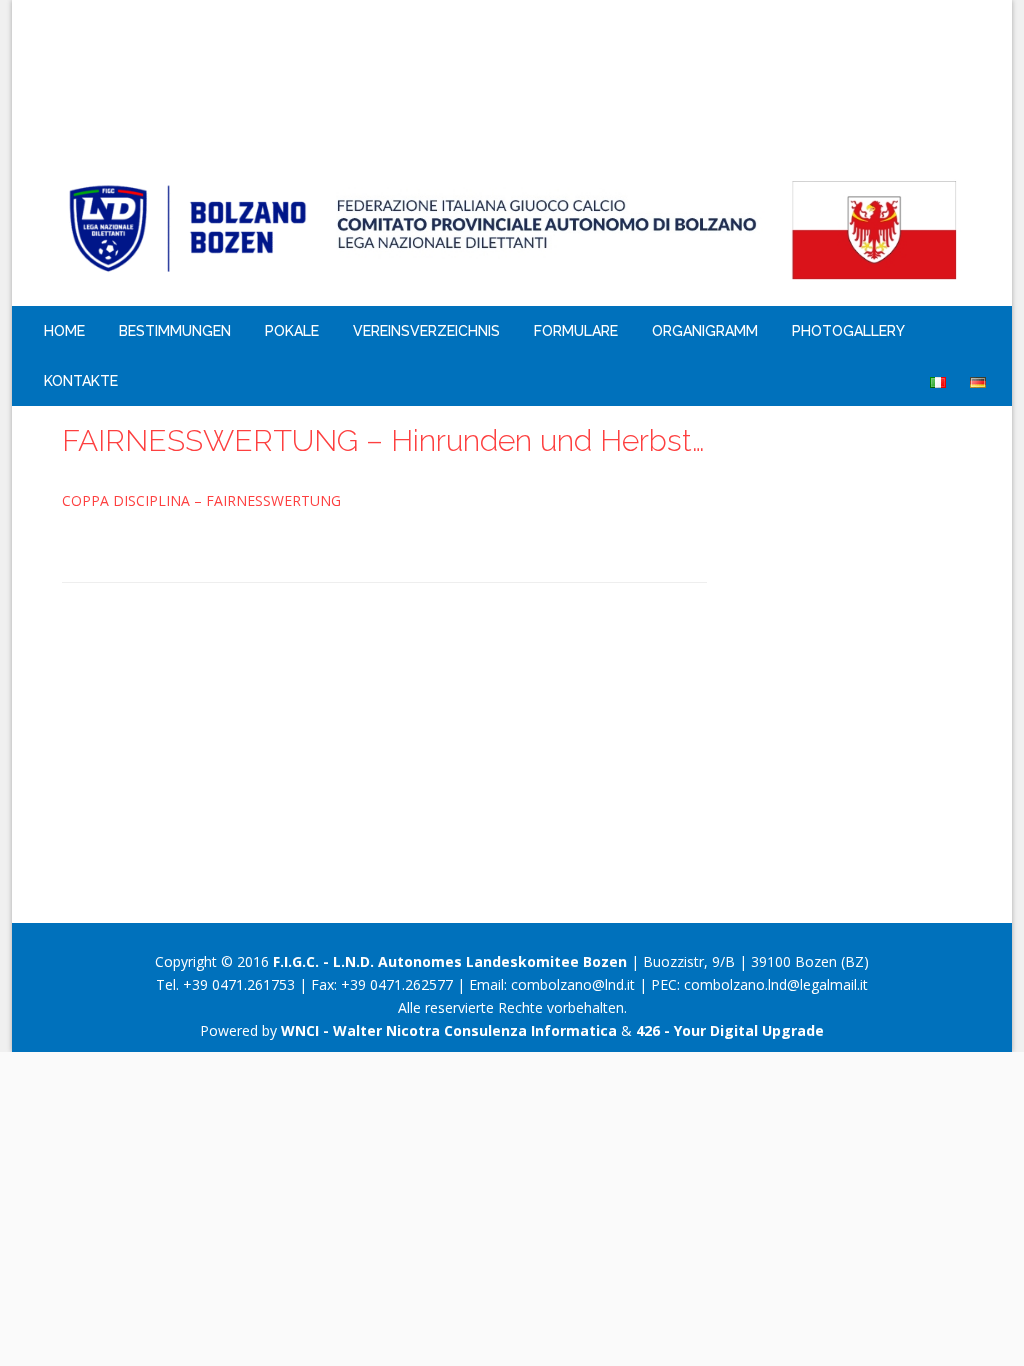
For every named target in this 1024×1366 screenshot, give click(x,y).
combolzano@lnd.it (573, 984)
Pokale (292, 331)
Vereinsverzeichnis (426, 331)
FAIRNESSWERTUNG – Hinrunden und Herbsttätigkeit (384, 440)
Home (64, 331)
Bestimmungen (175, 331)
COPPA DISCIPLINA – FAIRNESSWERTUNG (201, 500)
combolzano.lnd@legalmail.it (776, 984)
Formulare (576, 331)
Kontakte (81, 381)
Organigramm (705, 331)
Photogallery (848, 331)
